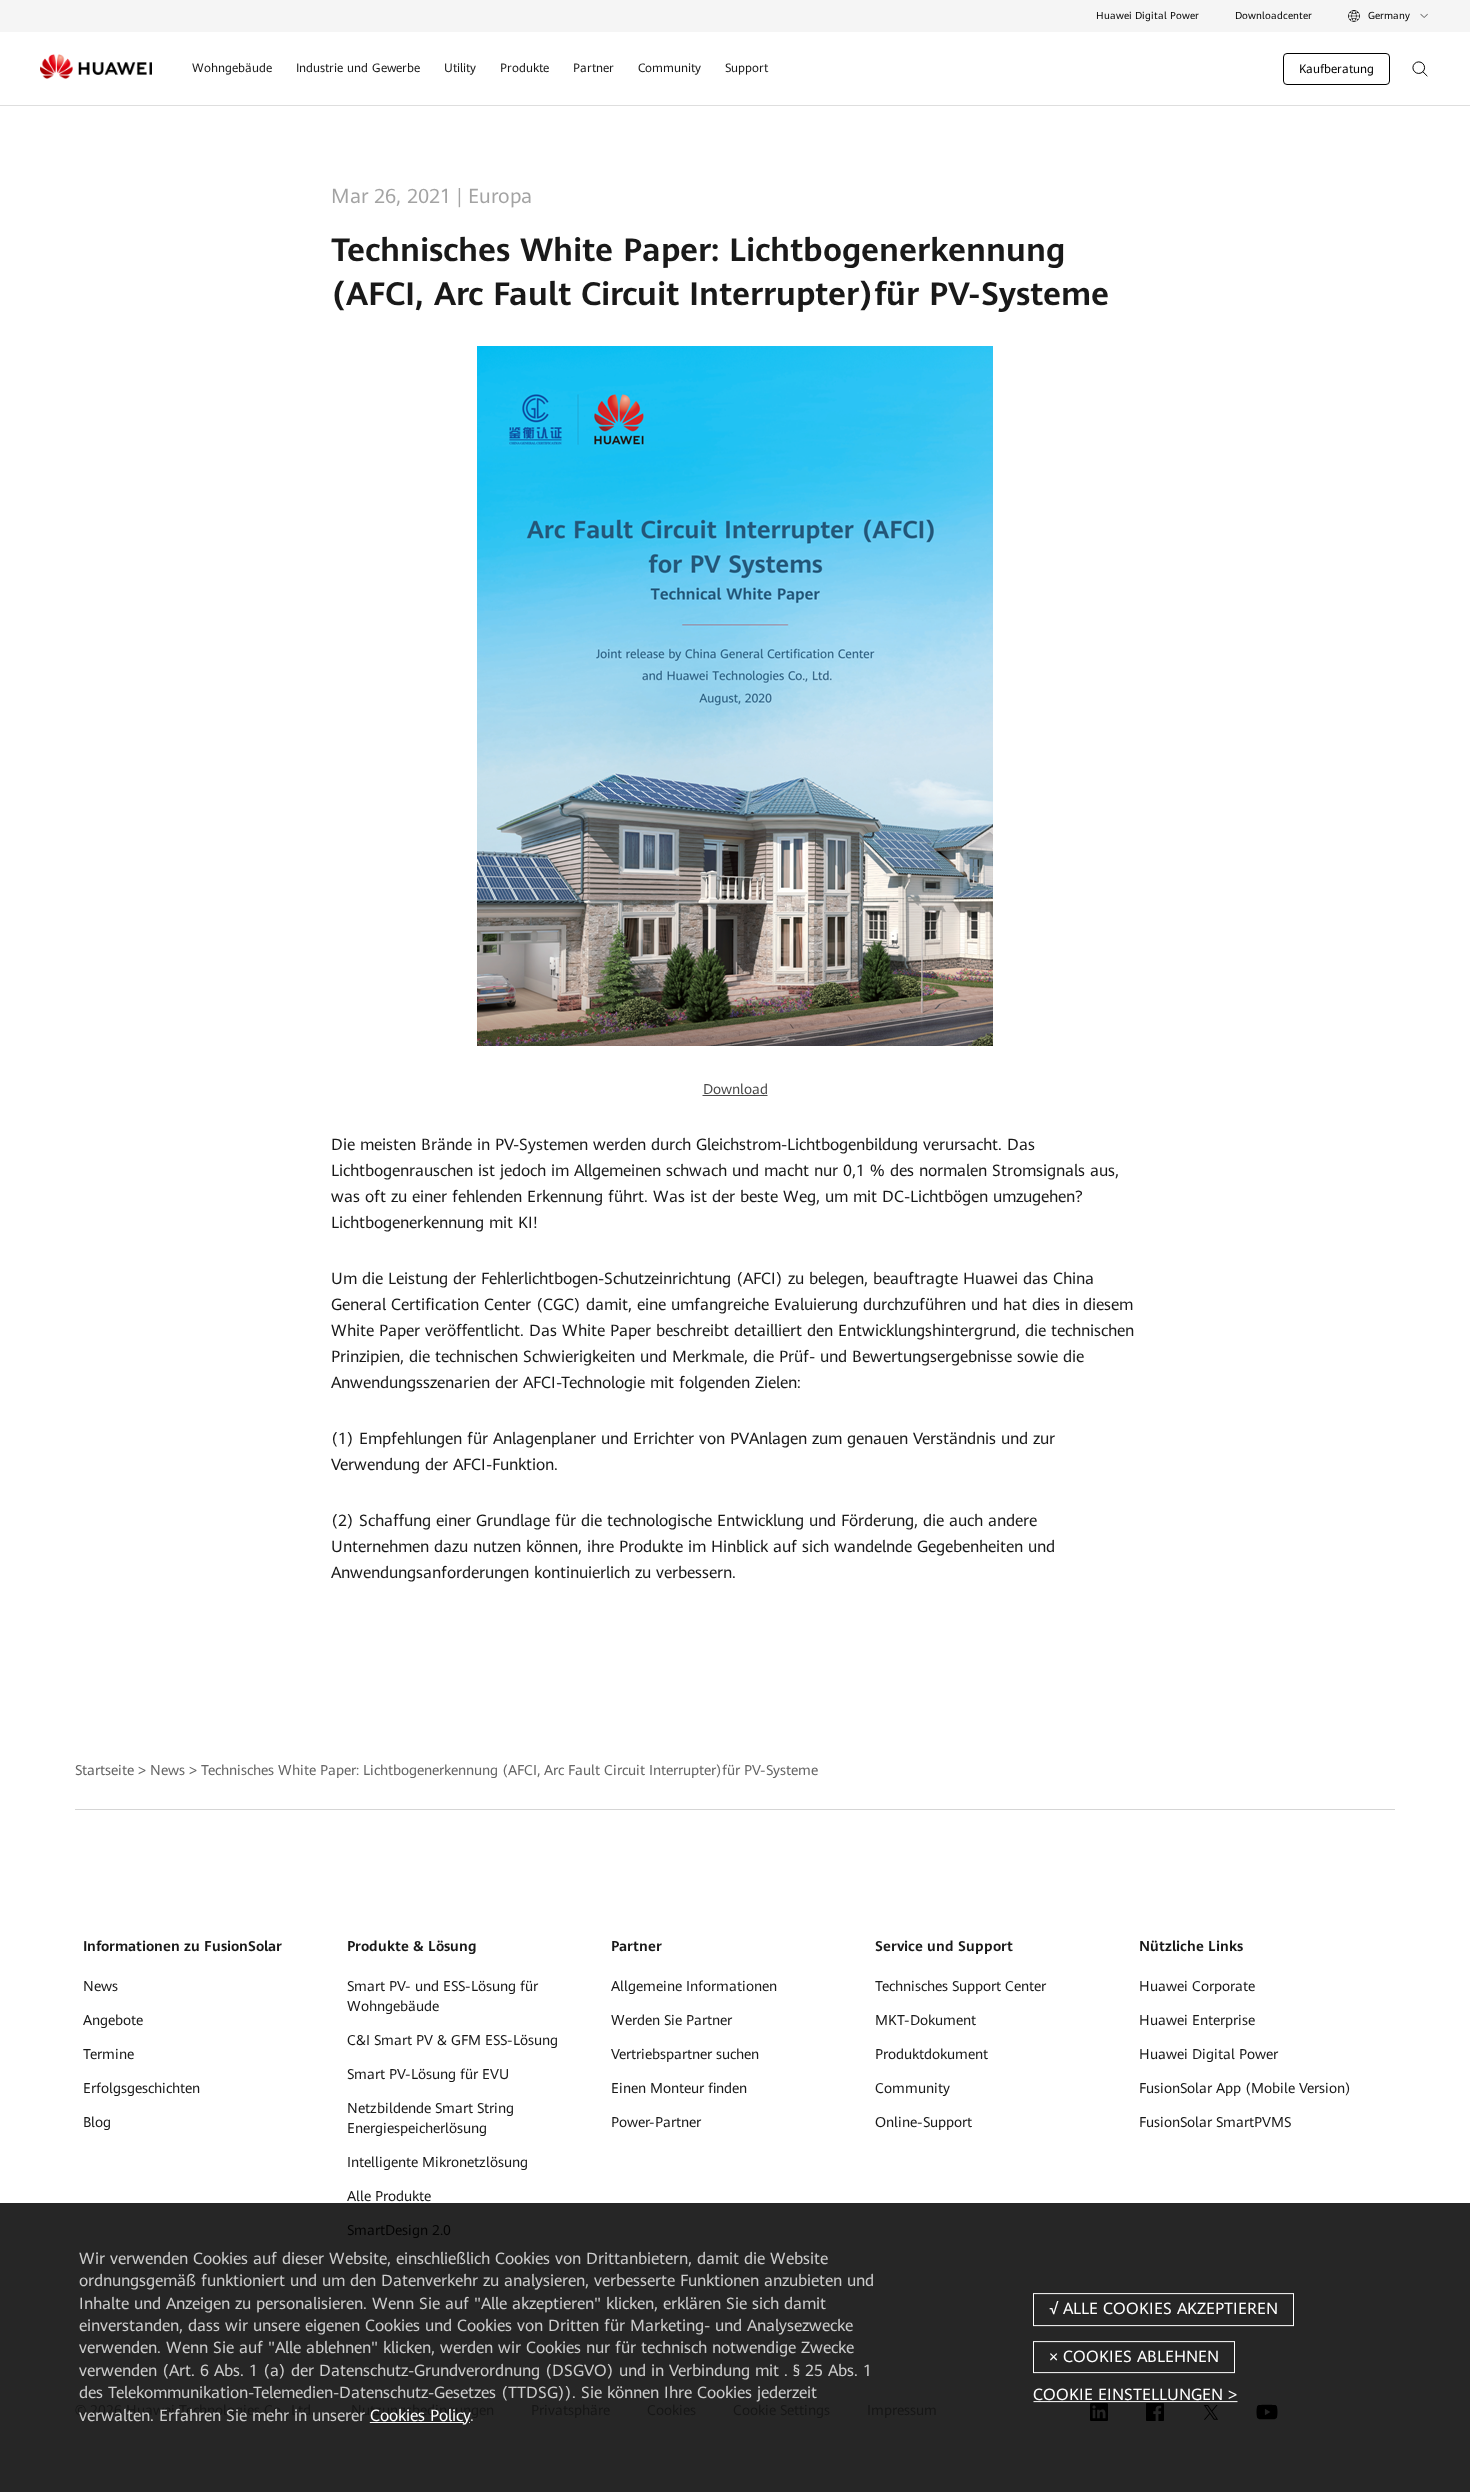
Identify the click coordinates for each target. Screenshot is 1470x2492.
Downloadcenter (1273, 15)
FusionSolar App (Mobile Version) (1245, 2088)
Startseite (104, 1770)
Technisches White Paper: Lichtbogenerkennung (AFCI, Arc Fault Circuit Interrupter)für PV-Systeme (509, 1770)
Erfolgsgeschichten (141, 2088)
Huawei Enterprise (1197, 2020)
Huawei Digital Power (1147, 15)
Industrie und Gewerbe (358, 68)
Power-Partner (656, 2122)
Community (669, 68)
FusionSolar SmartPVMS (1215, 2122)
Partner (593, 68)
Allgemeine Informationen (694, 1986)
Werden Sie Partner (671, 2020)
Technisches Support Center (960, 1986)
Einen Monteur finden (679, 2088)
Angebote (113, 2020)
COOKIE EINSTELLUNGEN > (1135, 2394)
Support (746, 68)
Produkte (524, 68)
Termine (108, 2054)
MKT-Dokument (925, 2020)
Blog (97, 2122)
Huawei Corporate (1197, 1986)
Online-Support (923, 2122)
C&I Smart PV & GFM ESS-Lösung (452, 2040)
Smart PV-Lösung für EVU (428, 2074)
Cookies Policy (420, 2415)
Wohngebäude (232, 68)
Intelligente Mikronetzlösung (437, 2162)
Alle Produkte (389, 2196)
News (167, 1770)
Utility (460, 68)
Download (735, 1089)
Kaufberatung (1336, 69)
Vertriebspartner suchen (685, 2054)
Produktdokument (931, 2054)
